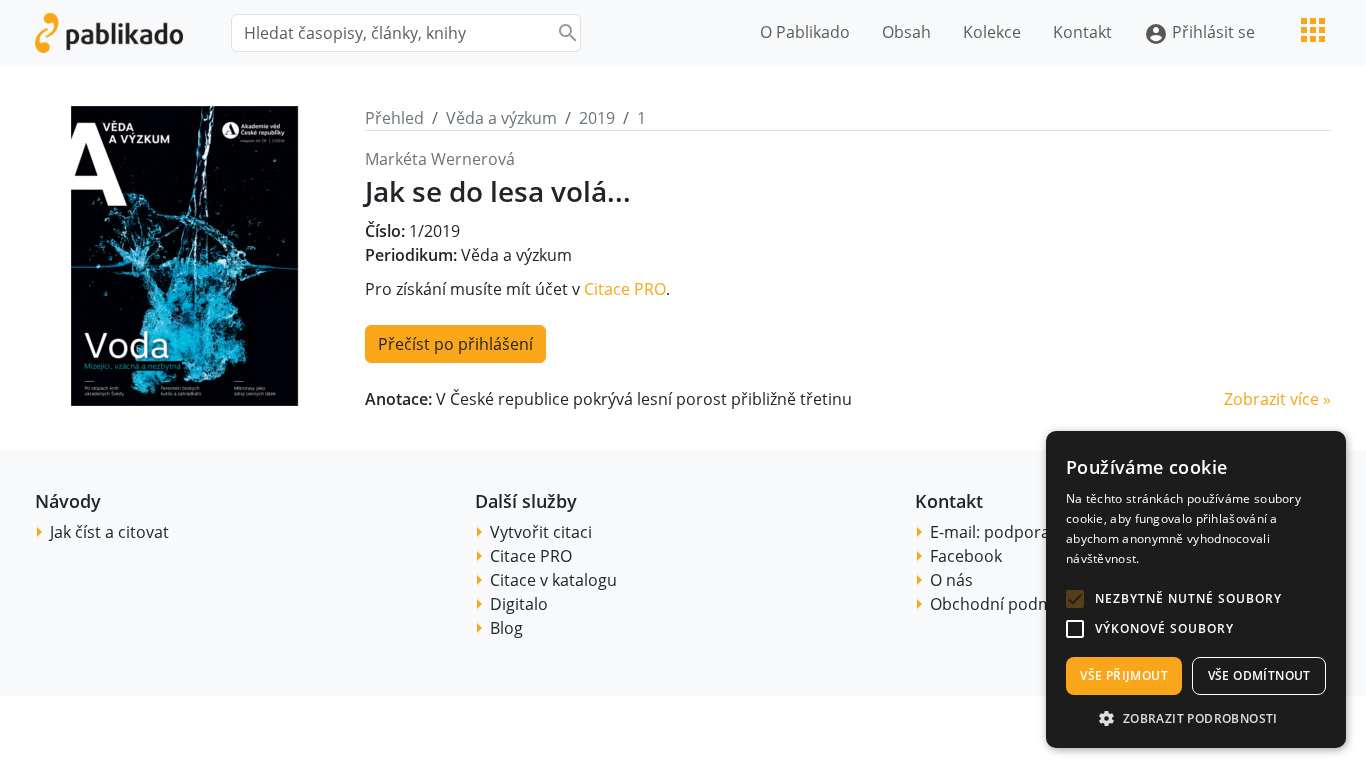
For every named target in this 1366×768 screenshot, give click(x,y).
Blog (506, 628)
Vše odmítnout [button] (1259, 675)
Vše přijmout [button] (1124, 675)
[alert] (1196, 589)
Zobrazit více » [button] (1277, 399)
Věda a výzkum (501, 118)
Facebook (966, 556)
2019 (597, 118)
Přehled (394, 118)
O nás (951, 580)
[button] (1075, 599)
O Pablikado (805, 32)
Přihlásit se (1199, 33)
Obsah (906, 32)
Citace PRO (625, 289)
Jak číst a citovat (109, 532)
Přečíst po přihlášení (455, 344)
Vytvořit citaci (541, 532)
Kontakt (1082, 32)
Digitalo (519, 604)
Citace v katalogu (553, 580)
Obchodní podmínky (1006, 604)
